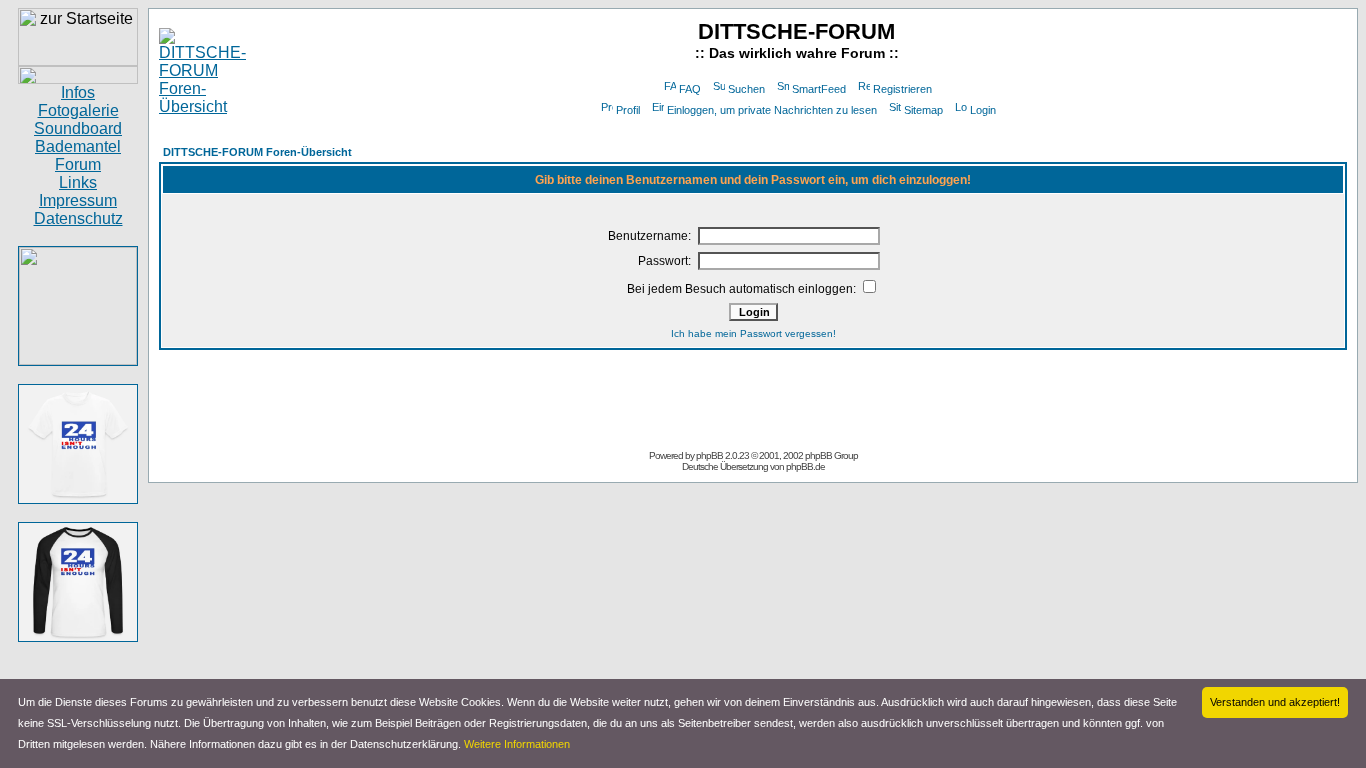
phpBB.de (805, 466)
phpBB (709, 455)
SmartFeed (819, 89)
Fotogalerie (78, 110)
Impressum (78, 200)
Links (78, 182)
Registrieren (902, 89)
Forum (78, 164)
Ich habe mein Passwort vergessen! (753, 333)
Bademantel (78, 146)
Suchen (746, 89)
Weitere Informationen (517, 744)
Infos (78, 92)
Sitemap (923, 110)
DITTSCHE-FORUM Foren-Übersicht (257, 152)
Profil (628, 110)
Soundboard (78, 128)
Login (983, 110)
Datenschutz (78, 218)
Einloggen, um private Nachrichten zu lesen (772, 110)
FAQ (690, 89)
